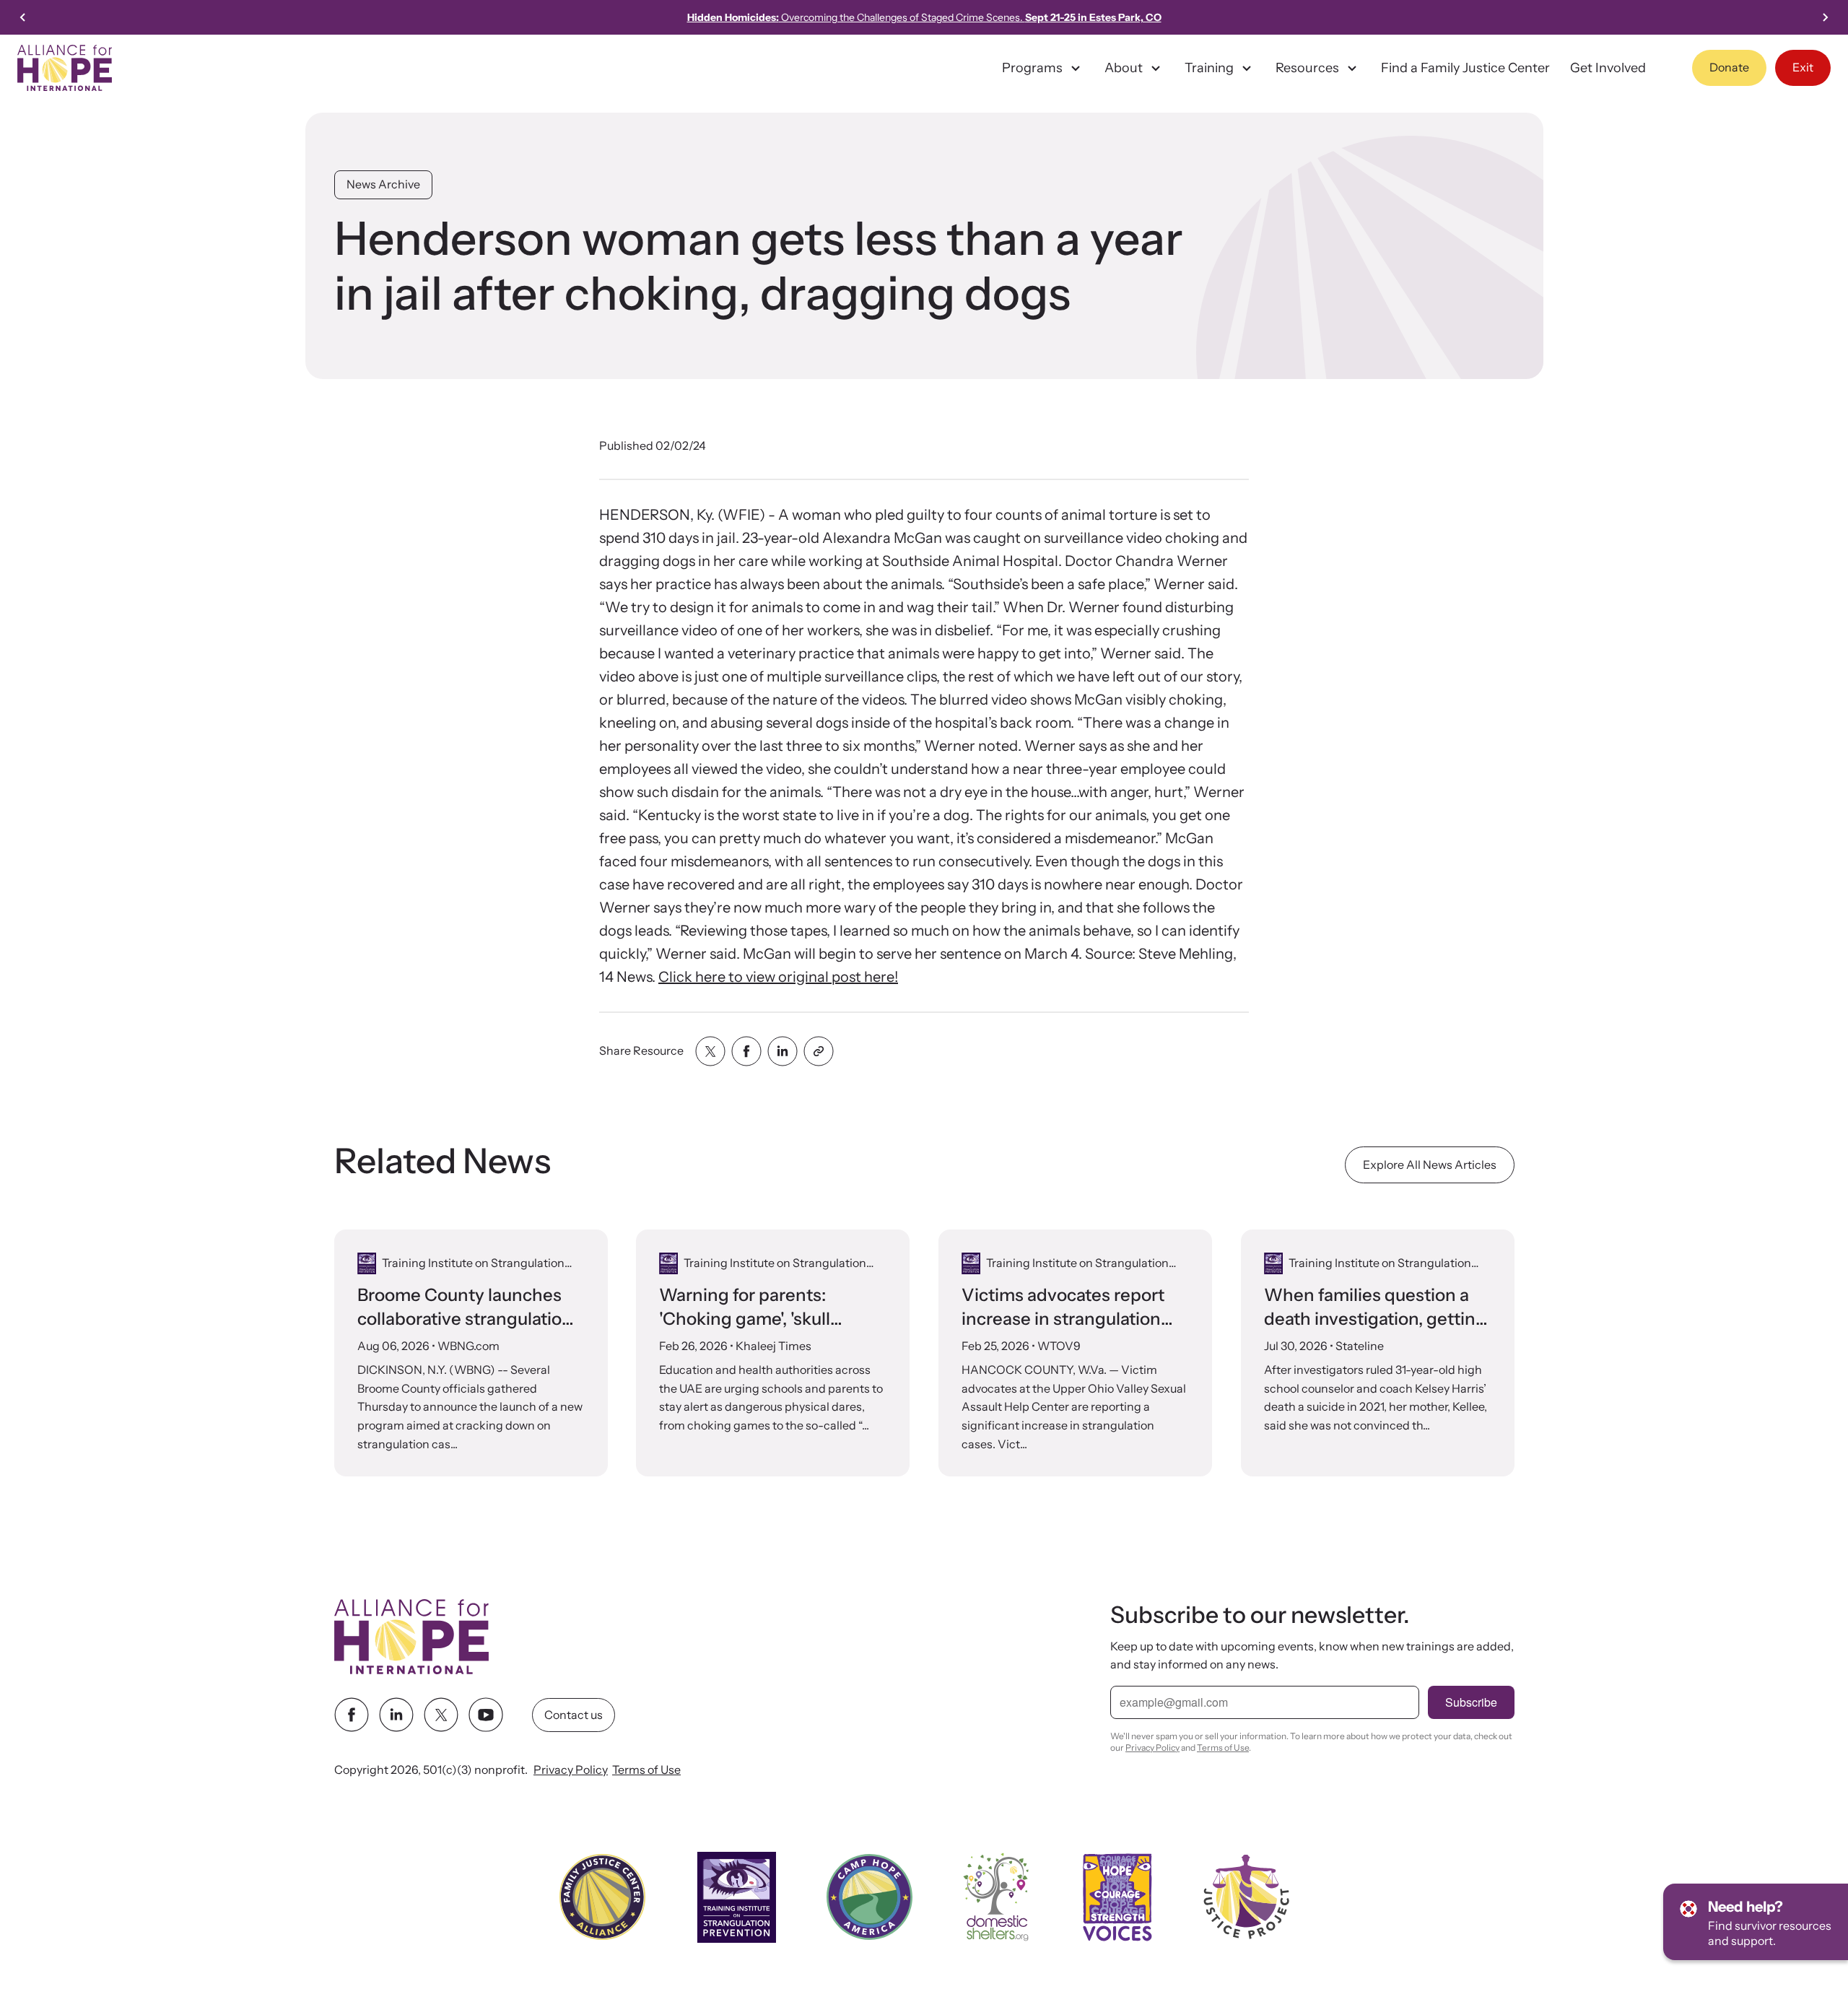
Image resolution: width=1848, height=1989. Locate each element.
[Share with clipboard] (819, 1051)
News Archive (383, 184)
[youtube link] (486, 1715)
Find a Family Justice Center (1465, 68)
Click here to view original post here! (778, 977)
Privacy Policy (571, 1770)
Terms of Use (646, 1770)
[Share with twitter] (710, 1051)
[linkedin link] (396, 1715)
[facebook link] (352, 1715)
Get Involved (1608, 68)
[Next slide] (1825, 17)
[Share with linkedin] (783, 1051)
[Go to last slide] (23, 17)
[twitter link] (441, 1715)
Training (1209, 68)
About (1124, 68)
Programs (1032, 68)
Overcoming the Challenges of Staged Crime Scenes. (924, 17)
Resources (1307, 68)
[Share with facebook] (746, 1051)
